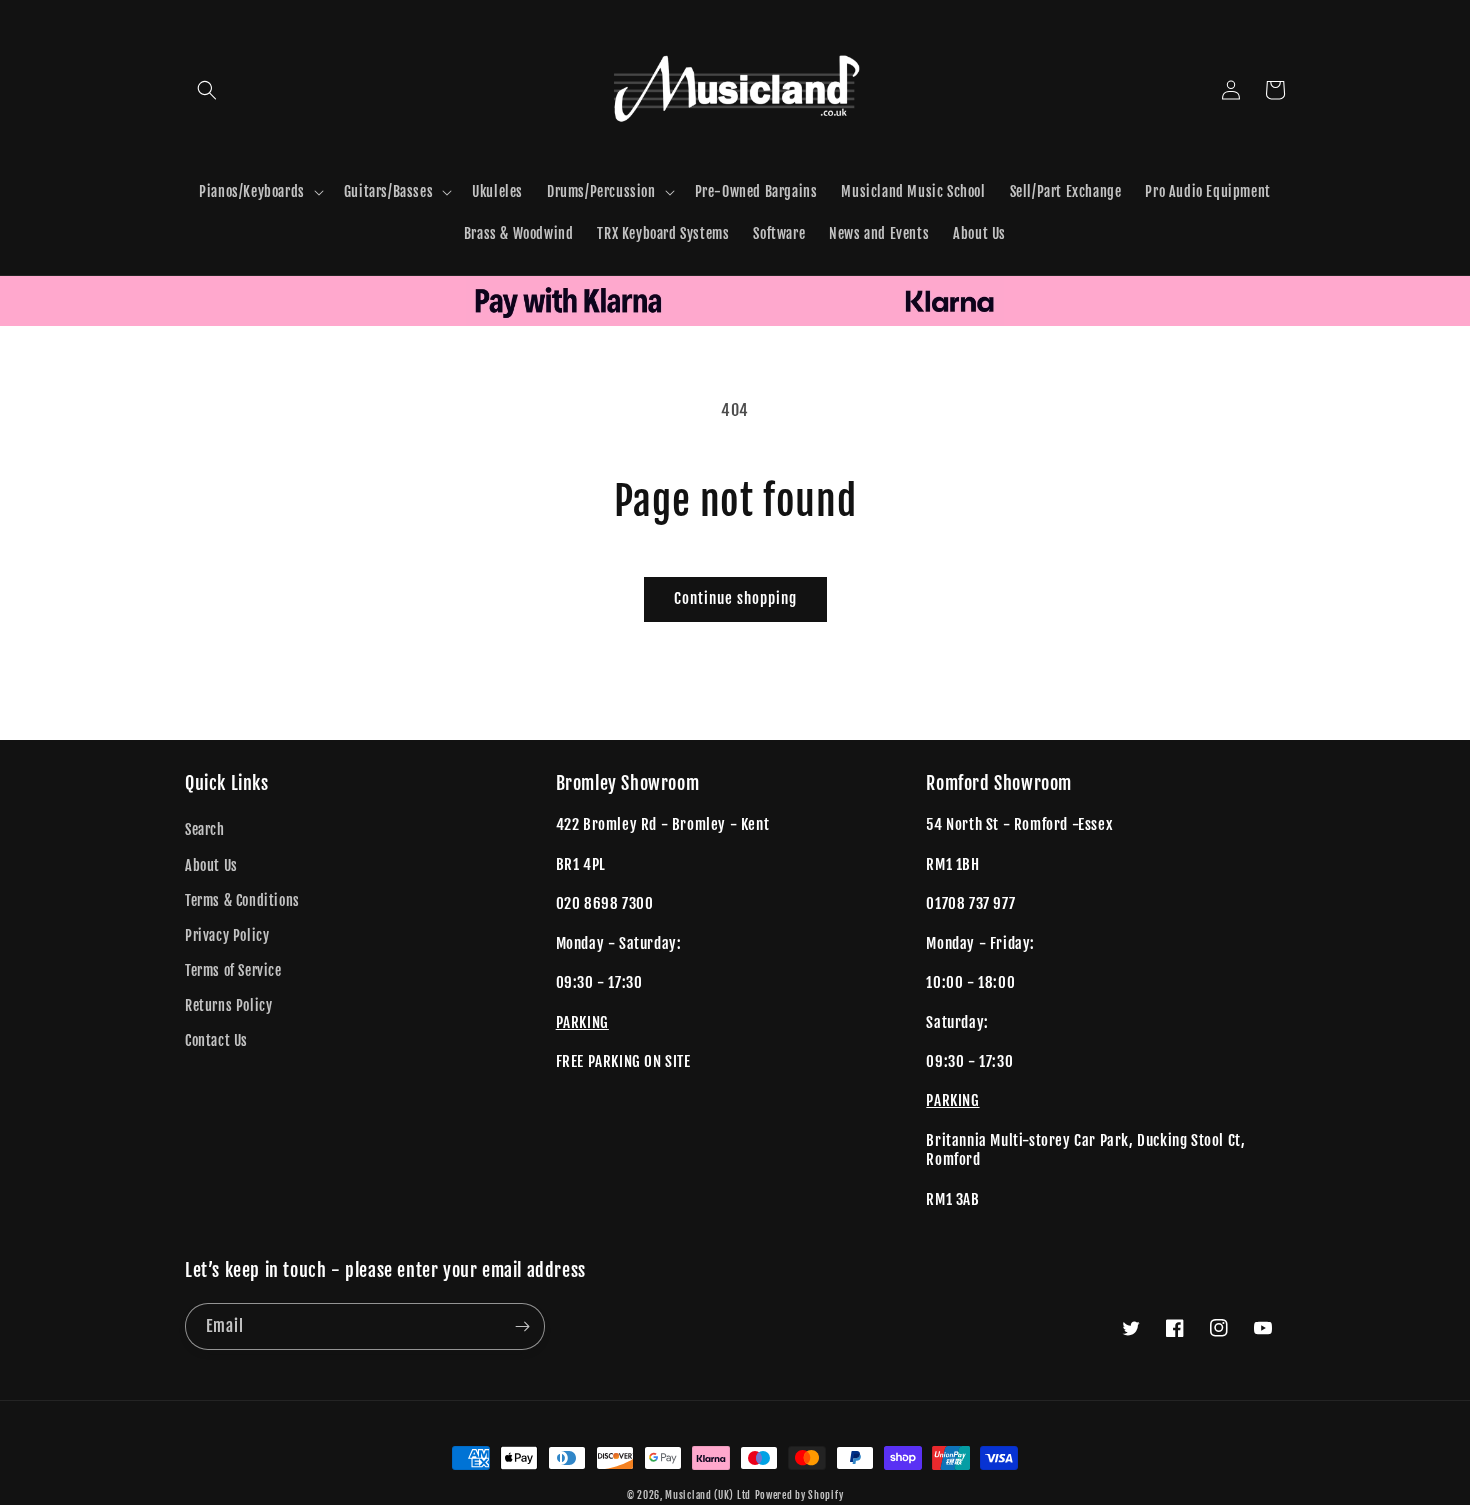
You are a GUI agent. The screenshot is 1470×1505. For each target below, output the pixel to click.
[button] (207, 90)
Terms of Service (233, 970)
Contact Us (216, 1040)
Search (205, 829)
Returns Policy (228, 1005)
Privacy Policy (227, 935)
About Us (211, 865)
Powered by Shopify (799, 1495)
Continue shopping (735, 598)
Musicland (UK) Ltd (708, 1495)
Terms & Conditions (242, 900)
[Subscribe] (522, 1326)
